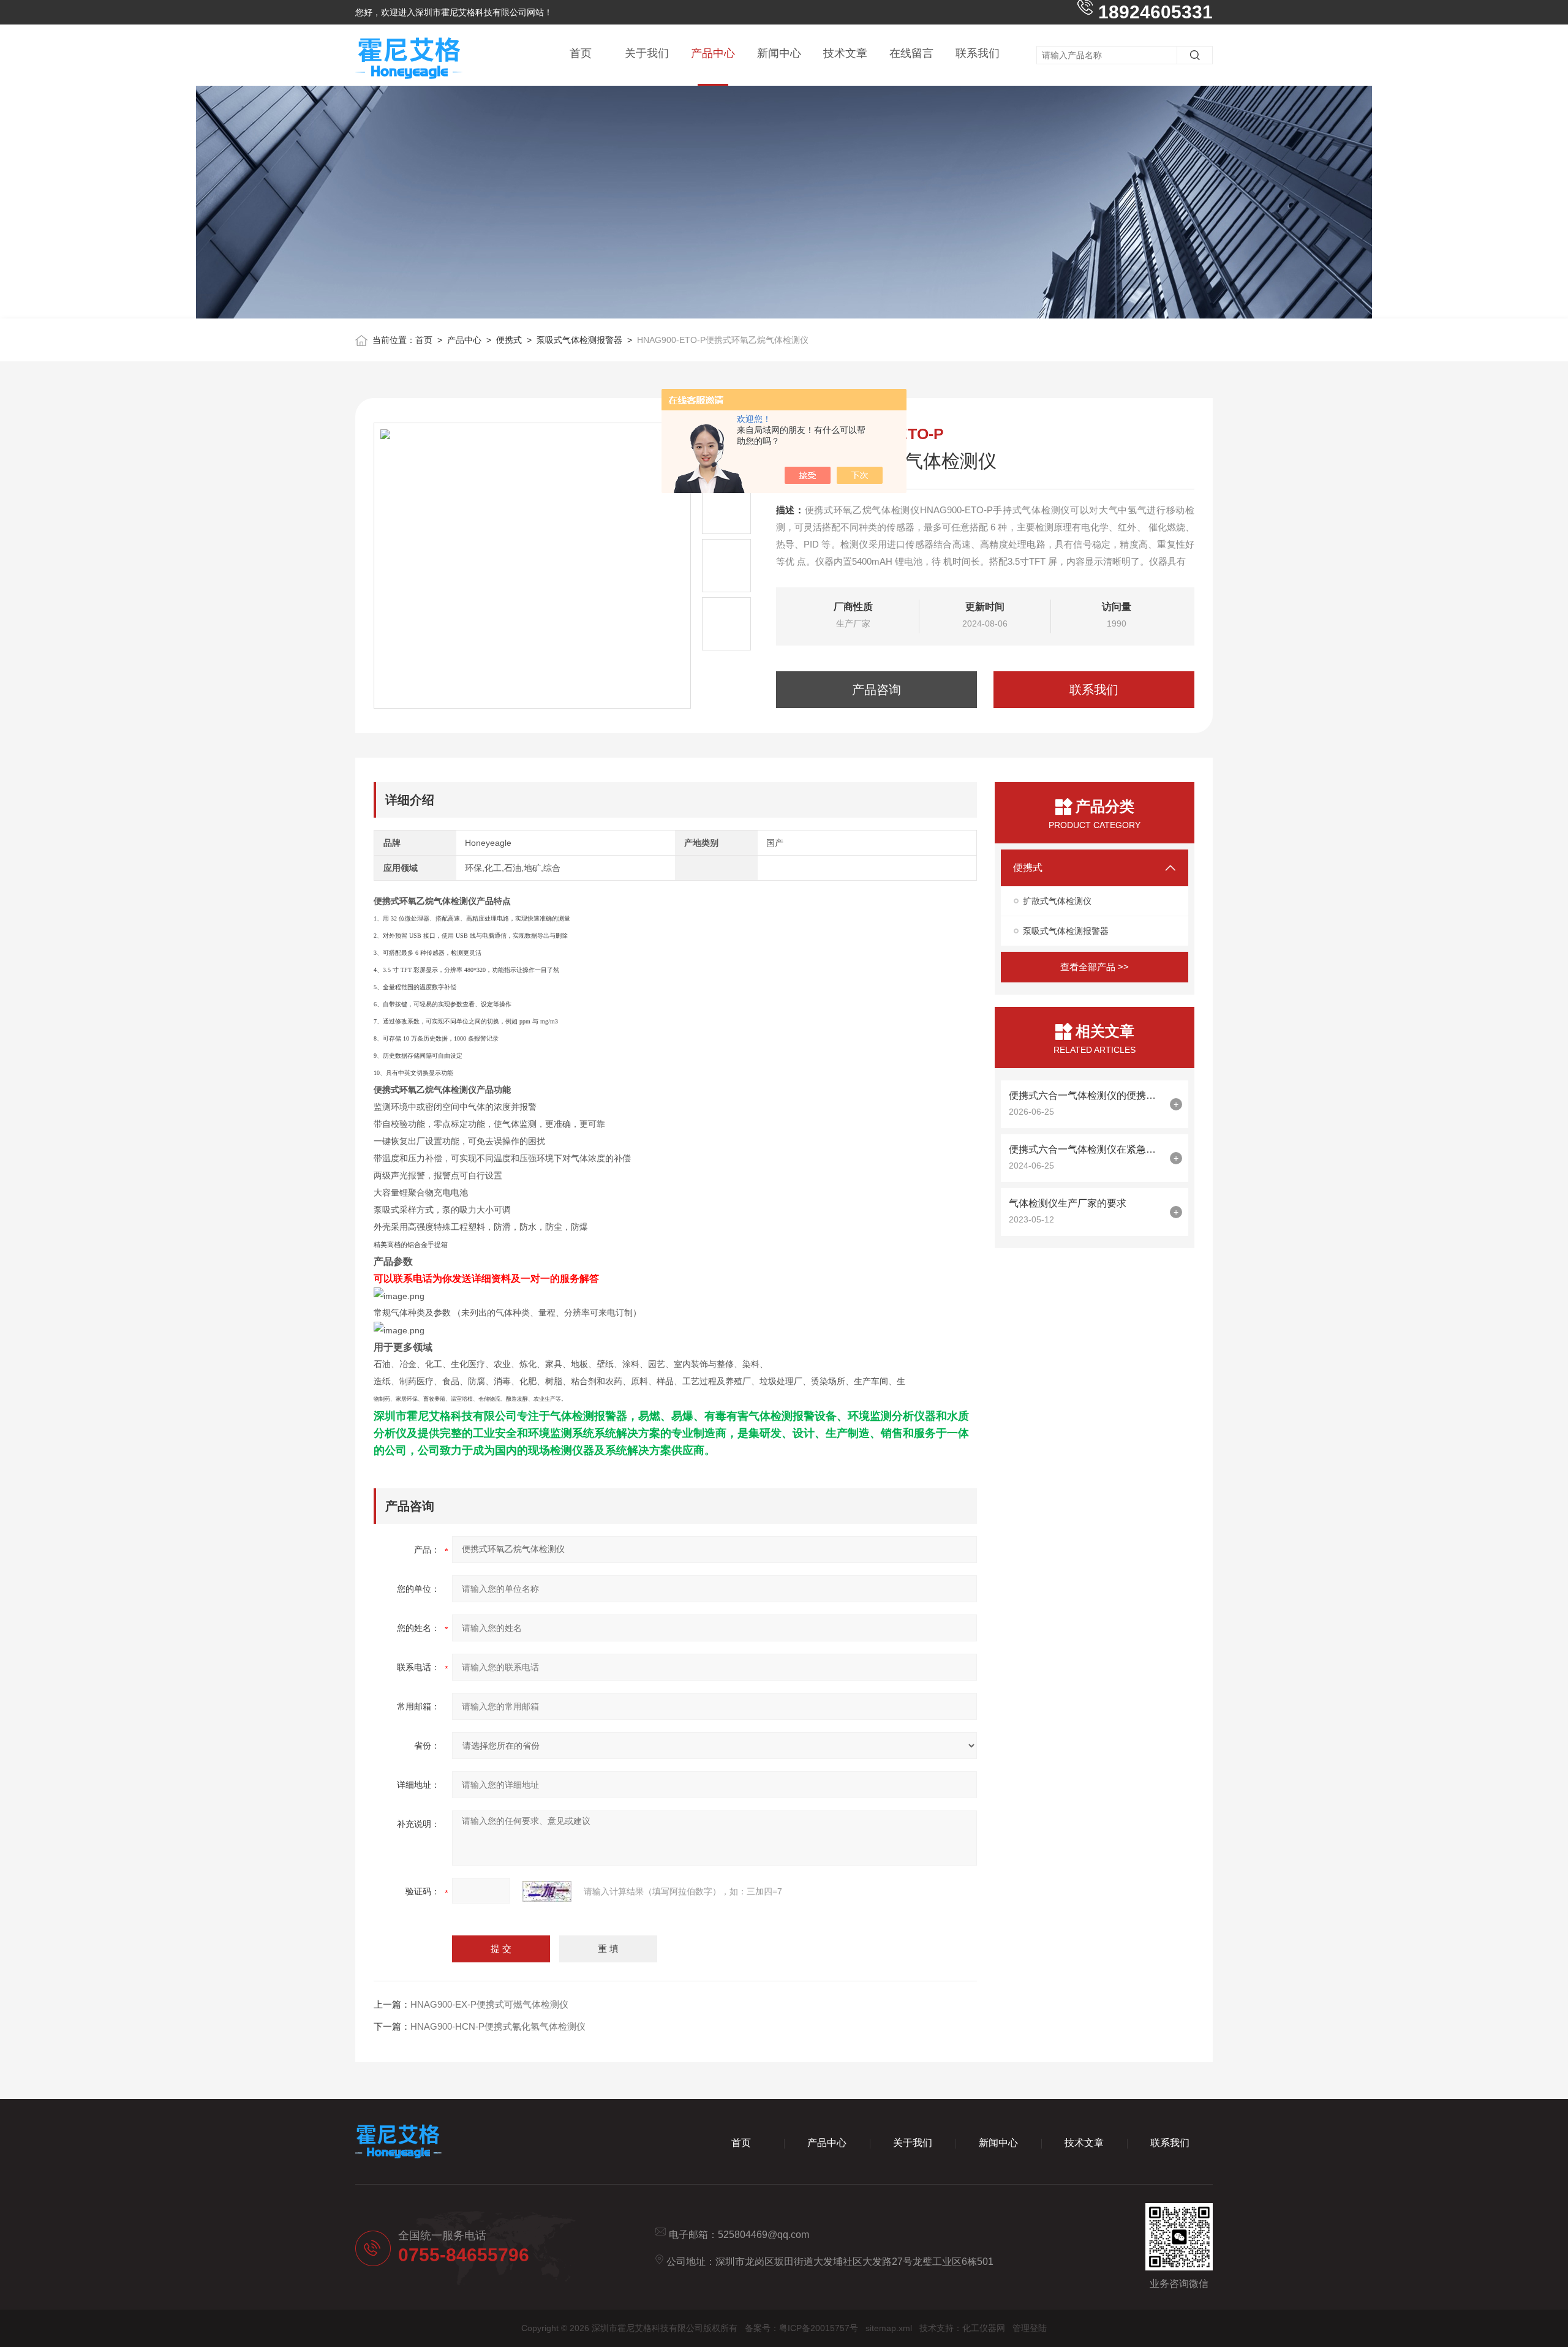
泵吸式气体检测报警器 (579, 340)
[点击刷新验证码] (547, 1891)
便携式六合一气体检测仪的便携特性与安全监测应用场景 (1086, 1095)
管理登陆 (1030, 2328)
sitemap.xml (889, 2328)
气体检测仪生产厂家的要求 (1068, 1203)
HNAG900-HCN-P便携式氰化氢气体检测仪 (498, 2026)
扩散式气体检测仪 (1057, 901)
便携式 (509, 340)
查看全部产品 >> (1095, 967)
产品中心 (713, 53)
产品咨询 (876, 690)
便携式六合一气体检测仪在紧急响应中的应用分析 (1086, 1149)
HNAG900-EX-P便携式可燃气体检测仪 (489, 2004)
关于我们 (647, 53)
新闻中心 (779, 53)
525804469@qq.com (763, 2235)
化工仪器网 (984, 2328)
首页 (581, 53)
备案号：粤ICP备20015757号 (801, 2328)
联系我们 (978, 53)
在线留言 (911, 53)
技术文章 (845, 53)
